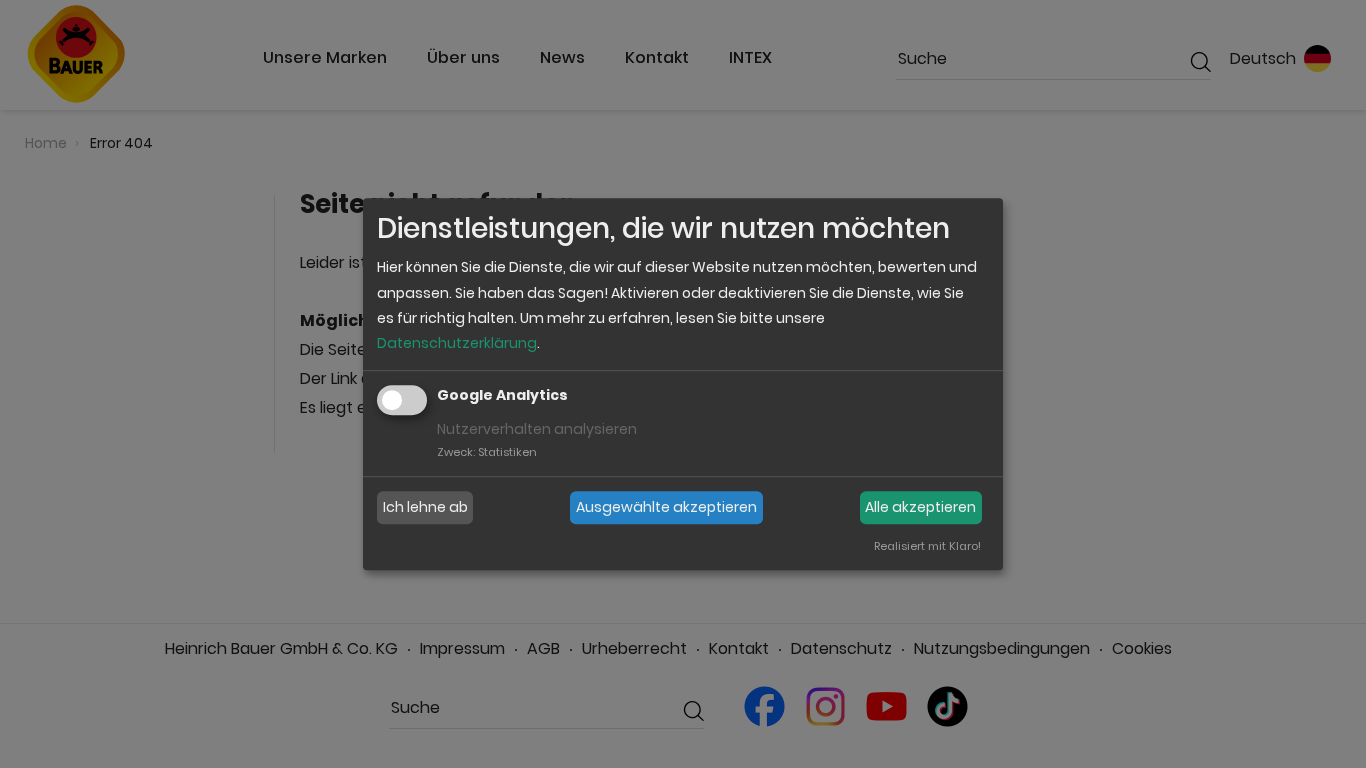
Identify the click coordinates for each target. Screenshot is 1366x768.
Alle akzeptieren (920, 507)
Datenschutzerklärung (457, 343)
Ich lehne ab (425, 507)
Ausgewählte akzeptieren (666, 507)
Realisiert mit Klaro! (927, 546)
